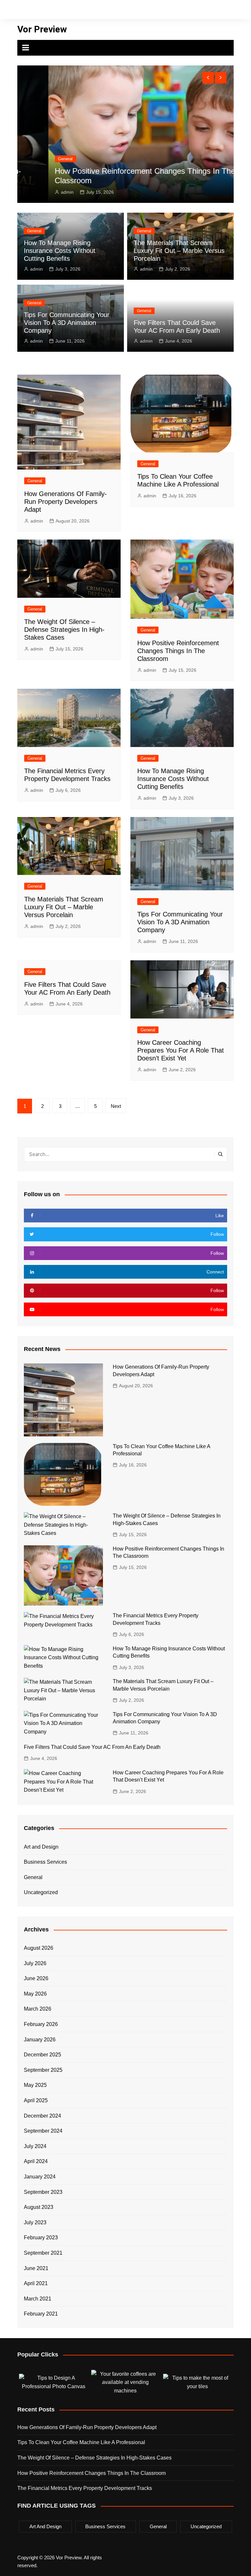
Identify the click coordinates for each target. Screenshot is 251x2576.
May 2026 (35, 1994)
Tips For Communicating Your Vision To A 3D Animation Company (67, 323)
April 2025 (36, 2100)
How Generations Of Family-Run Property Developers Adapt (66, 502)
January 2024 (40, 2177)
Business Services (45, 1862)
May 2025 (35, 2085)
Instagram (173, 11)
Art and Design (41, 1847)
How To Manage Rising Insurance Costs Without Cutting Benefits (60, 251)
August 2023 (39, 2207)
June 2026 (36, 1978)
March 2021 (38, 2299)
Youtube (184, 11)
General (35, 159)
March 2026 (38, 2009)
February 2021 (41, 2314)
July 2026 (35, 1963)
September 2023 (43, 2192)
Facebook (151, 11)
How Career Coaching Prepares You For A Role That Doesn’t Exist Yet (181, 1050)
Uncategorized (41, 1892)
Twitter (162, 11)
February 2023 (41, 2238)
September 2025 (43, 2070)
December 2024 (42, 2116)
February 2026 (41, 2024)
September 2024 (43, 2131)
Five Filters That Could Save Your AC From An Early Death (92, 1747)
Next (116, 1106)
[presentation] (208, 78)
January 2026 (40, 2040)
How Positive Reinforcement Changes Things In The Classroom (178, 651)
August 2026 (39, 1948)
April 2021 (36, 2283)
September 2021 (43, 2253)
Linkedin (195, 11)
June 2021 (36, 2268)
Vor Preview (42, 29)
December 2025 (42, 2055)
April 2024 (36, 2161)
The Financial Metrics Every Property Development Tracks (85, 2488)
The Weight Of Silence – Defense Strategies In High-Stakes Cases (64, 630)
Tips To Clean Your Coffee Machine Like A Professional (81, 2442)
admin (37, 192)
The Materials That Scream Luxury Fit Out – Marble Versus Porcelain (179, 251)
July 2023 (35, 2222)
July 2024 (35, 2146)
